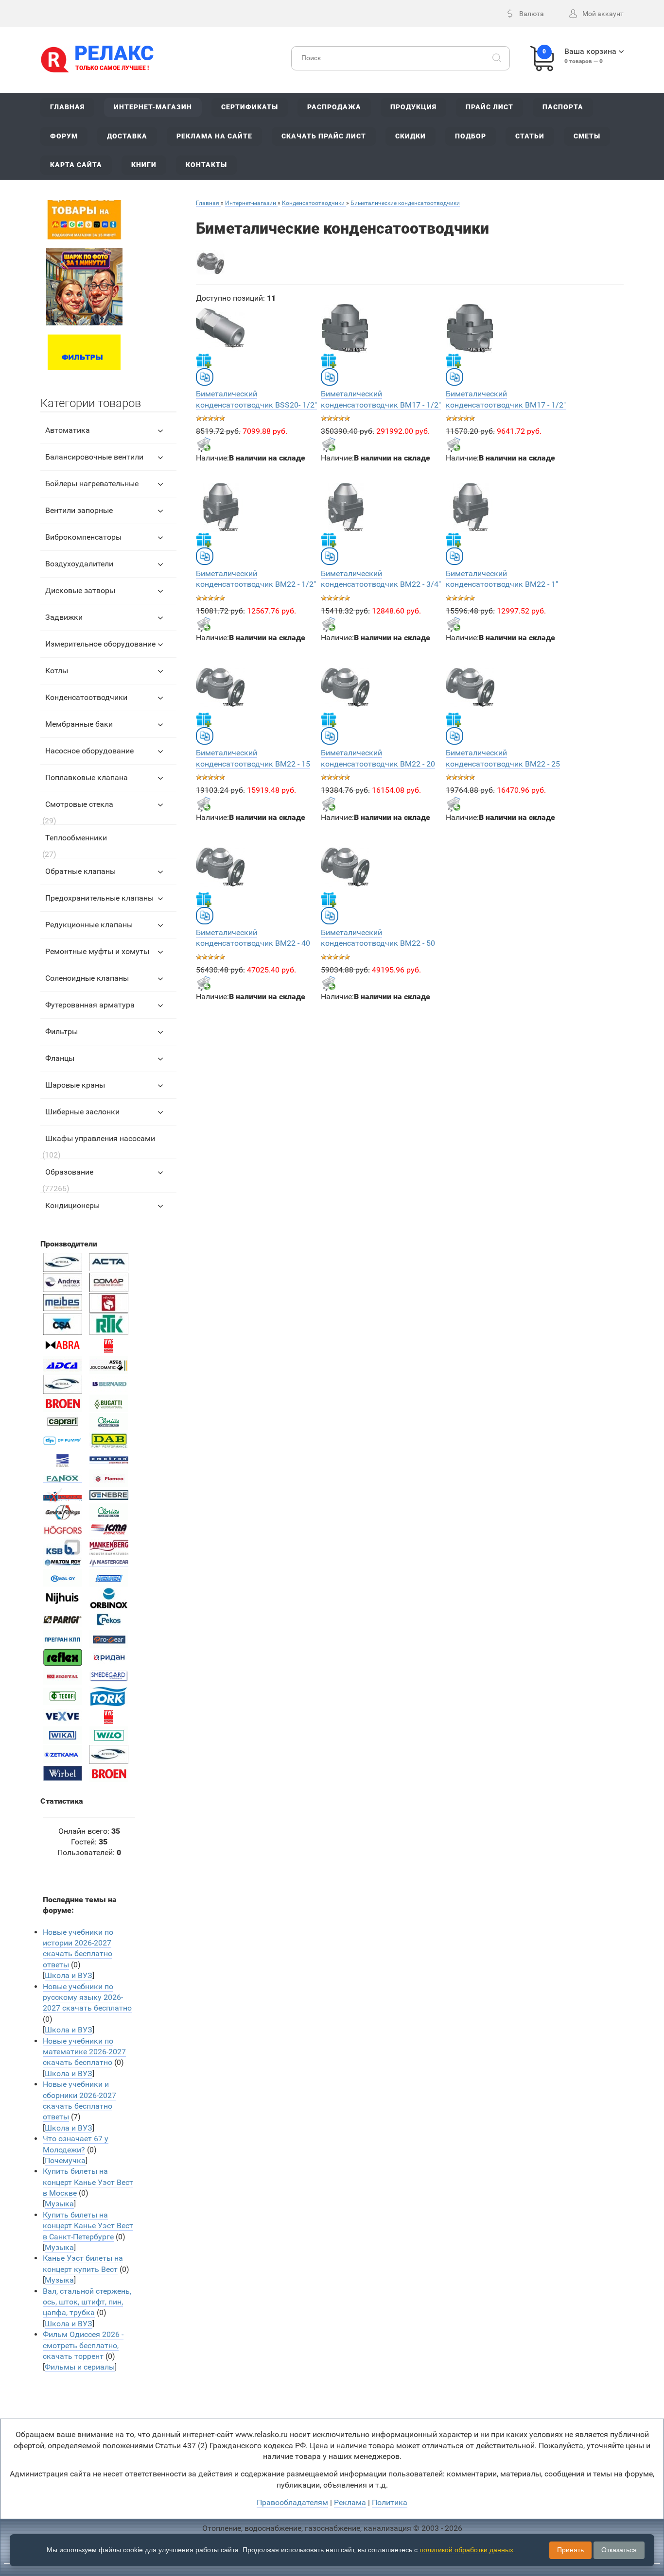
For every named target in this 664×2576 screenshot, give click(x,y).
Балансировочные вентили (94, 457)
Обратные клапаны (80, 871)
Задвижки (64, 617)
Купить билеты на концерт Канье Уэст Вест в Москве (88, 2182)
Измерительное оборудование (100, 644)
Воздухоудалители (79, 564)
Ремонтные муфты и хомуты (97, 951)
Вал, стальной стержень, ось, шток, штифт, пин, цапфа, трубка (87, 2302)
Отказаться (619, 2550)
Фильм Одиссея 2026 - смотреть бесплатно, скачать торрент (83, 2345)
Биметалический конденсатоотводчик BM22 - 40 (253, 938)
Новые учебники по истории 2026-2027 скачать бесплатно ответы (78, 1948)
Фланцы (60, 1058)
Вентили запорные (79, 510)
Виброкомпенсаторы (83, 537)
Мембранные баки (79, 724)
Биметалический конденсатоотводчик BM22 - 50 (378, 938)
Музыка (59, 2204)
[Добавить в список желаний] (204, 360)
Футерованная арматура (90, 1005)
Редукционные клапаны (89, 925)
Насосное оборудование (89, 751)
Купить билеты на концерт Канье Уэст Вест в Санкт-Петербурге (88, 2226)
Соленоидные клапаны (87, 978)
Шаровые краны (75, 1085)
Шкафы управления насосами (100, 1138)
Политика (390, 2502)
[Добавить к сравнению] (205, 377)
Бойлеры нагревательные (92, 484)
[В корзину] (204, 444)
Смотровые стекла (79, 804)
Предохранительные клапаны (99, 898)
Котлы (57, 671)
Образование (69, 1172)
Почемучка (65, 2160)
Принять (570, 2550)
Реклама (350, 2502)
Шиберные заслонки (82, 1112)
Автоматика (68, 430)
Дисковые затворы (80, 590)
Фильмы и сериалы (80, 2367)
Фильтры (61, 1032)
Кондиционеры (72, 1205)
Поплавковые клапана (87, 777)
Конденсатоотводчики (86, 697)
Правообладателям (292, 2502)
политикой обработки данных (466, 2550)
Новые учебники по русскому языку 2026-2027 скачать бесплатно (87, 1997)
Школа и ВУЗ (69, 1975)
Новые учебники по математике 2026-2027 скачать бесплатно (84, 2052)
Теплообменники (76, 838)
